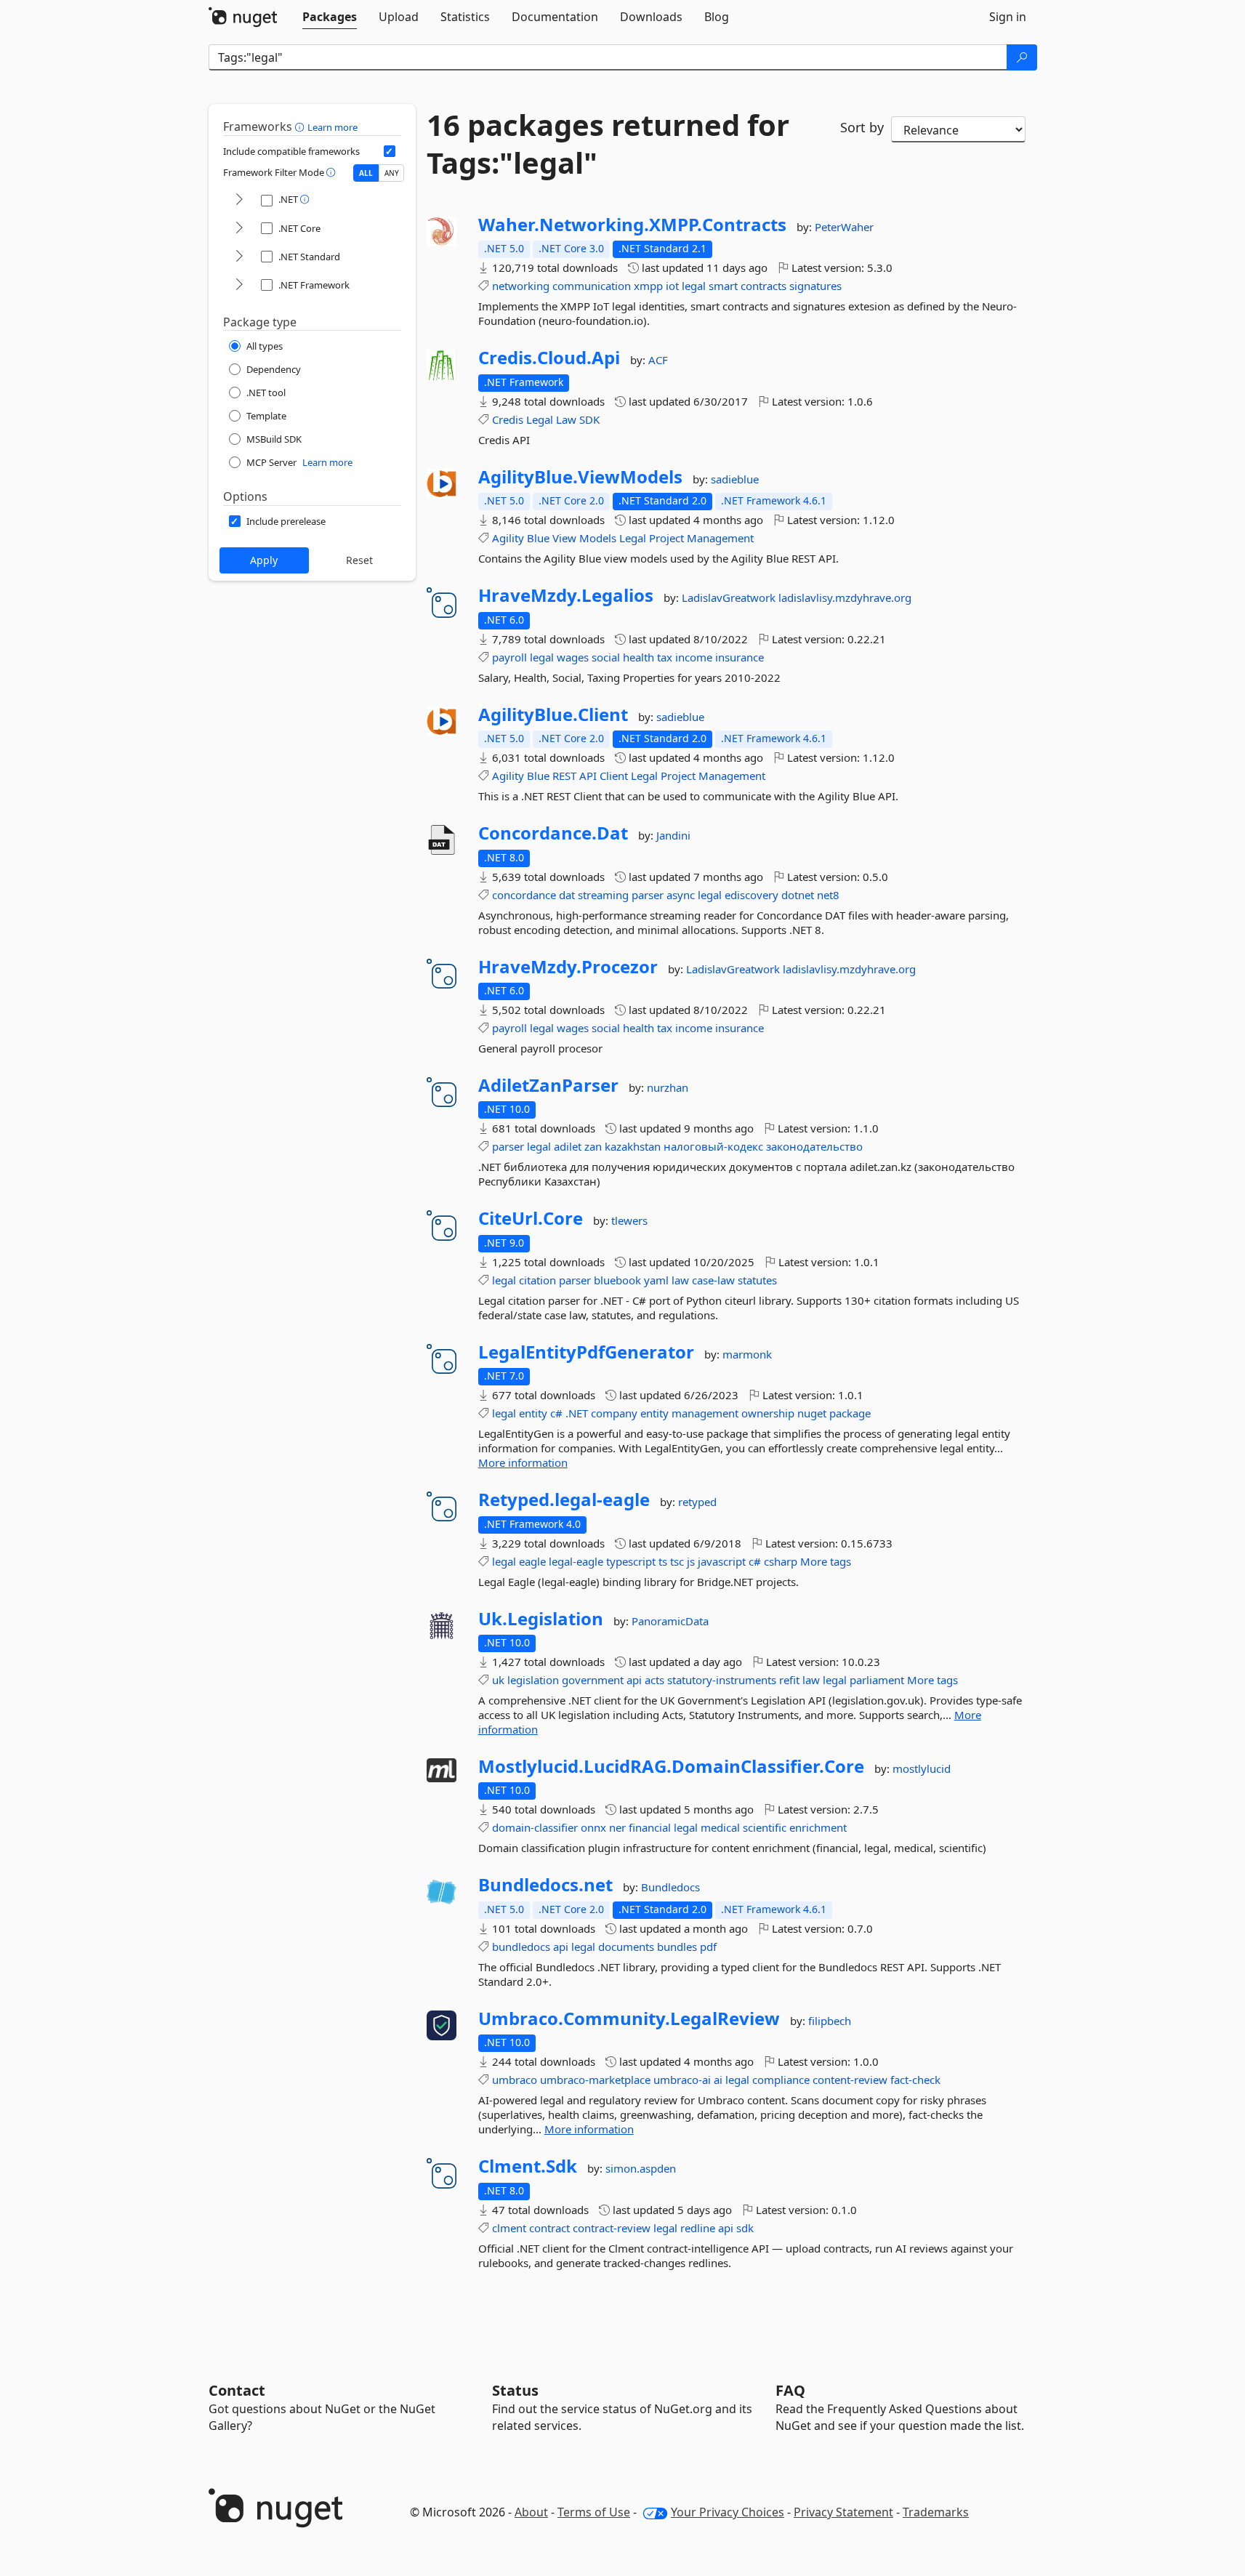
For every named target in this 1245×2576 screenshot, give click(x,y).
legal (694, 286)
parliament (877, 1680)
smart (723, 286)
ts (663, 1561)
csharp (781, 1561)
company (614, 1413)
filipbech (830, 2021)
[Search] (1022, 57)
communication (592, 286)
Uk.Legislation (541, 1619)
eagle (532, 1561)
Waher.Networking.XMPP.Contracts (632, 225)
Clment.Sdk (528, 2166)
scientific (765, 1827)
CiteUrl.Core (531, 1218)
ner (617, 1827)
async (681, 895)
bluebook (617, 1280)
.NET (577, 1413)
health (638, 657)
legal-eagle (576, 1561)
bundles (677, 1947)
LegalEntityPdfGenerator (586, 1352)
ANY (392, 173)
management (705, 1413)
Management (720, 538)
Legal (540, 419)
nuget (812, 1413)
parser (648, 895)
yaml (656, 1280)
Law (566, 419)
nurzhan (668, 1087)
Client (614, 776)
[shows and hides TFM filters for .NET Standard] (239, 257)
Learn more (333, 127)
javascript (722, 1561)
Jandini (673, 835)
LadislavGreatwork (730, 597)
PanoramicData (670, 1621)
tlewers (629, 1220)
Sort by (862, 127)
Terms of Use (594, 2512)
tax (665, 657)
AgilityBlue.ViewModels (580, 477)
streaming (603, 895)
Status (515, 2390)
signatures (815, 286)
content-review (850, 2080)
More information (523, 1462)
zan (593, 1146)
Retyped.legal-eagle (564, 1500)
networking (521, 286)
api (634, 1680)
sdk (745, 2228)
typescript (631, 1561)
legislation (533, 1680)
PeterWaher (844, 227)
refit (789, 1680)
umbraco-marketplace (595, 2080)
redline (698, 2228)
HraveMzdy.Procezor (568, 967)
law (680, 1280)
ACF (658, 360)
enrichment (818, 1827)
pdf (708, 1947)
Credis (508, 419)
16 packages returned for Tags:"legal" (608, 144)
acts (654, 1680)
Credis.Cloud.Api (549, 358)
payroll (509, 657)
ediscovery (752, 895)
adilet (568, 1146)
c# (556, 1413)
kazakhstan (633, 1146)
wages (573, 657)
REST (564, 776)
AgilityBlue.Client (553, 715)
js (691, 1561)
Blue (538, 538)
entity (533, 1413)
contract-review (612, 2228)
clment (509, 2228)
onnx (593, 1827)
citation (537, 1280)
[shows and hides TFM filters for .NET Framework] (239, 285)
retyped (697, 1502)
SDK (589, 419)
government (593, 1680)
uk (498, 1680)
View (564, 538)
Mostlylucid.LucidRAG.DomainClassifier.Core (671, 1766)
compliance (781, 2080)
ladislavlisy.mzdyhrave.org (845, 597)
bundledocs (521, 1947)
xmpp (648, 286)
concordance (524, 895)
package (850, 1413)
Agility (508, 538)
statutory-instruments (722, 1680)
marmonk (747, 1354)
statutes (757, 1280)
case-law (713, 1280)
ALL (366, 173)
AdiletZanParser (548, 1085)
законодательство (814, 1146)
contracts (763, 286)
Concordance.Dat (553, 833)
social (606, 657)
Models (598, 538)
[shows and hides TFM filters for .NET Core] (239, 229)
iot (672, 286)
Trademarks (936, 2512)
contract (549, 2228)
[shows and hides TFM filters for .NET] (239, 200)
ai (718, 2080)
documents (626, 1947)
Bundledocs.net (545, 1885)
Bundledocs (670, 1887)
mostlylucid (922, 1768)
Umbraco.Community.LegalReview (629, 2018)
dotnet (798, 895)
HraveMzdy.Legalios (566, 595)
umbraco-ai (682, 2080)
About (531, 2512)
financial (650, 1827)
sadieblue (735, 479)
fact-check (915, 2080)
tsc (677, 1561)
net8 (828, 895)
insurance (740, 657)
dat (567, 895)
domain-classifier (535, 1827)
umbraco (515, 2080)
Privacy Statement (843, 2512)
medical (720, 1827)
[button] (301, 126)
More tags (826, 1561)
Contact (237, 2390)
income (694, 657)
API (588, 776)
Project (666, 538)
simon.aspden (641, 2168)
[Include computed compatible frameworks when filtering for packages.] (390, 151)
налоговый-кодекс (713, 1146)
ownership (768, 1413)
